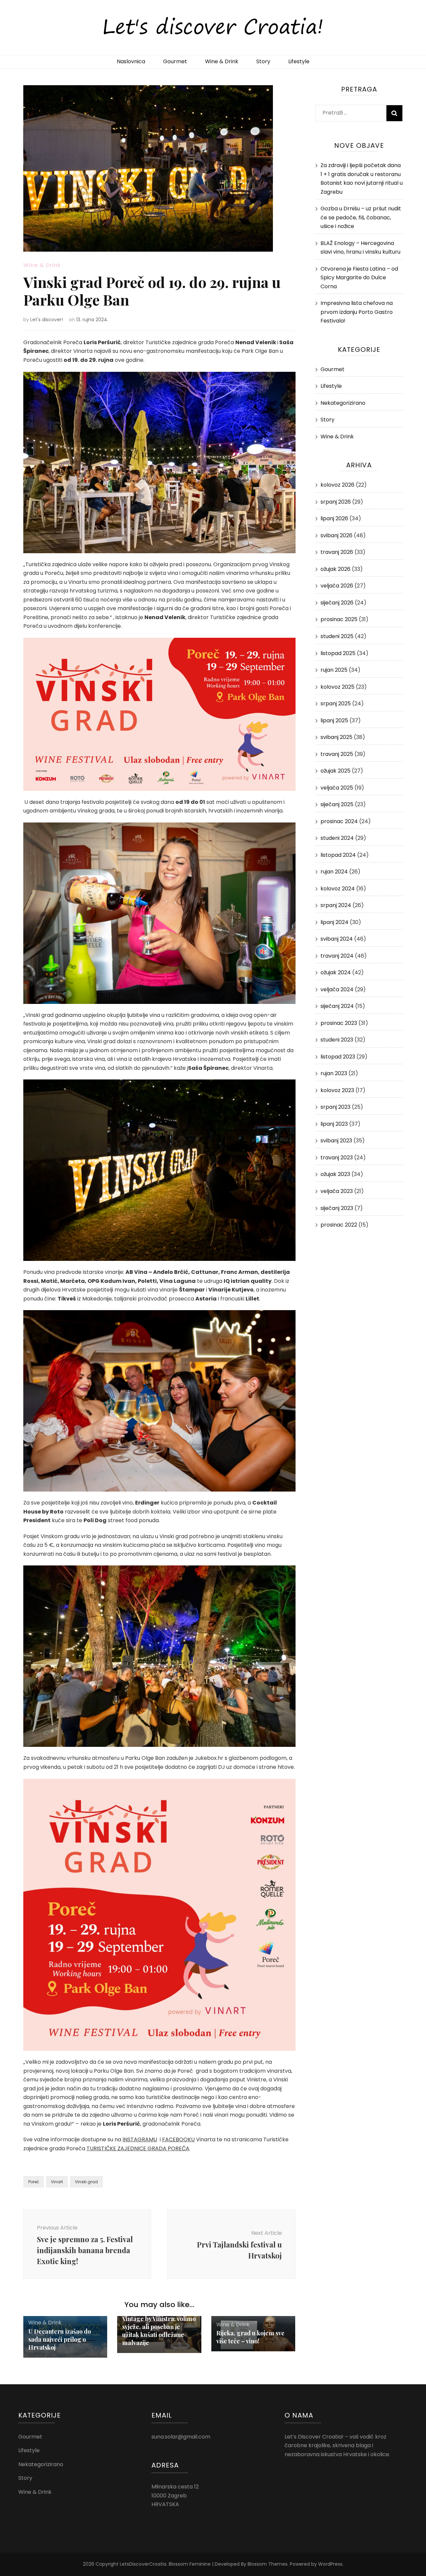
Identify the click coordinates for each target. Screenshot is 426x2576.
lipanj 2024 (334, 922)
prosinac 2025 (339, 619)
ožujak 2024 (336, 972)
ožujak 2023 (335, 1174)
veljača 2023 (337, 1191)
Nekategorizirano (343, 403)
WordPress (330, 2564)
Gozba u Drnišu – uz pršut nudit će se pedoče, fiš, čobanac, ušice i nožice (361, 217)
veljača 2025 (337, 788)
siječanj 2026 (337, 603)
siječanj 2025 (337, 804)
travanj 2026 (337, 552)
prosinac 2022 (339, 1225)
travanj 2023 (337, 1158)
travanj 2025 (337, 754)
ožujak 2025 (335, 771)
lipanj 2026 (334, 518)
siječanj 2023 (337, 1208)
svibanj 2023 (336, 1141)
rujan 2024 (334, 872)
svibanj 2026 (336, 535)
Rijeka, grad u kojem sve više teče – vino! (250, 2337)
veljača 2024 (337, 989)
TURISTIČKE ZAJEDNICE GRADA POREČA (138, 2148)
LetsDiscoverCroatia (143, 2564)
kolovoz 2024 (338, 889)
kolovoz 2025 (337, 687)
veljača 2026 (337, 586)
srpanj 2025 (336, 703)
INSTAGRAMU (140, 2139)
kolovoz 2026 (337, 485)
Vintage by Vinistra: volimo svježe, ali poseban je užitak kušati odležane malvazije (159, 2331)
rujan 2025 (334, 670)
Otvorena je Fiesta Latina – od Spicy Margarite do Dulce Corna (359, 278)
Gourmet (175, 61)
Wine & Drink (222, 61)
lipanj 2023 (334, 1124)
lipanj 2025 (334, 720)
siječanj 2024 (337, 1006)
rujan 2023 (334, 1073)
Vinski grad (86, 2182)
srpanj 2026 (336, 502)
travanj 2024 (337, 956)
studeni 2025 (337, 636)
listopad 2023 (338, 1057)
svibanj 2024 (337, 939)
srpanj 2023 (335, 1107)
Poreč (34, 2182)
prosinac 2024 (339, 821)
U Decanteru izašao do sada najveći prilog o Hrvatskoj (60, 2339)
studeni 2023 (337, 1040)
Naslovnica (131, 61)
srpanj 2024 (336, 905)
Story (263, 61)
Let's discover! (47, 320)
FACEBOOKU (178, 2139)
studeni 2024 (337, 838)
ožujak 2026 (335, 569)
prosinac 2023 (339, 1023)
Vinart (57, 2182)
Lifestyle (299, 61)
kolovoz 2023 (337, 1090)
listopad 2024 (338, 855)
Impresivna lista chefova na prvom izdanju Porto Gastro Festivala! (357, 312)
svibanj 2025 (336, 737)
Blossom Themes (268, 2564)
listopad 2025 (338, 653)
